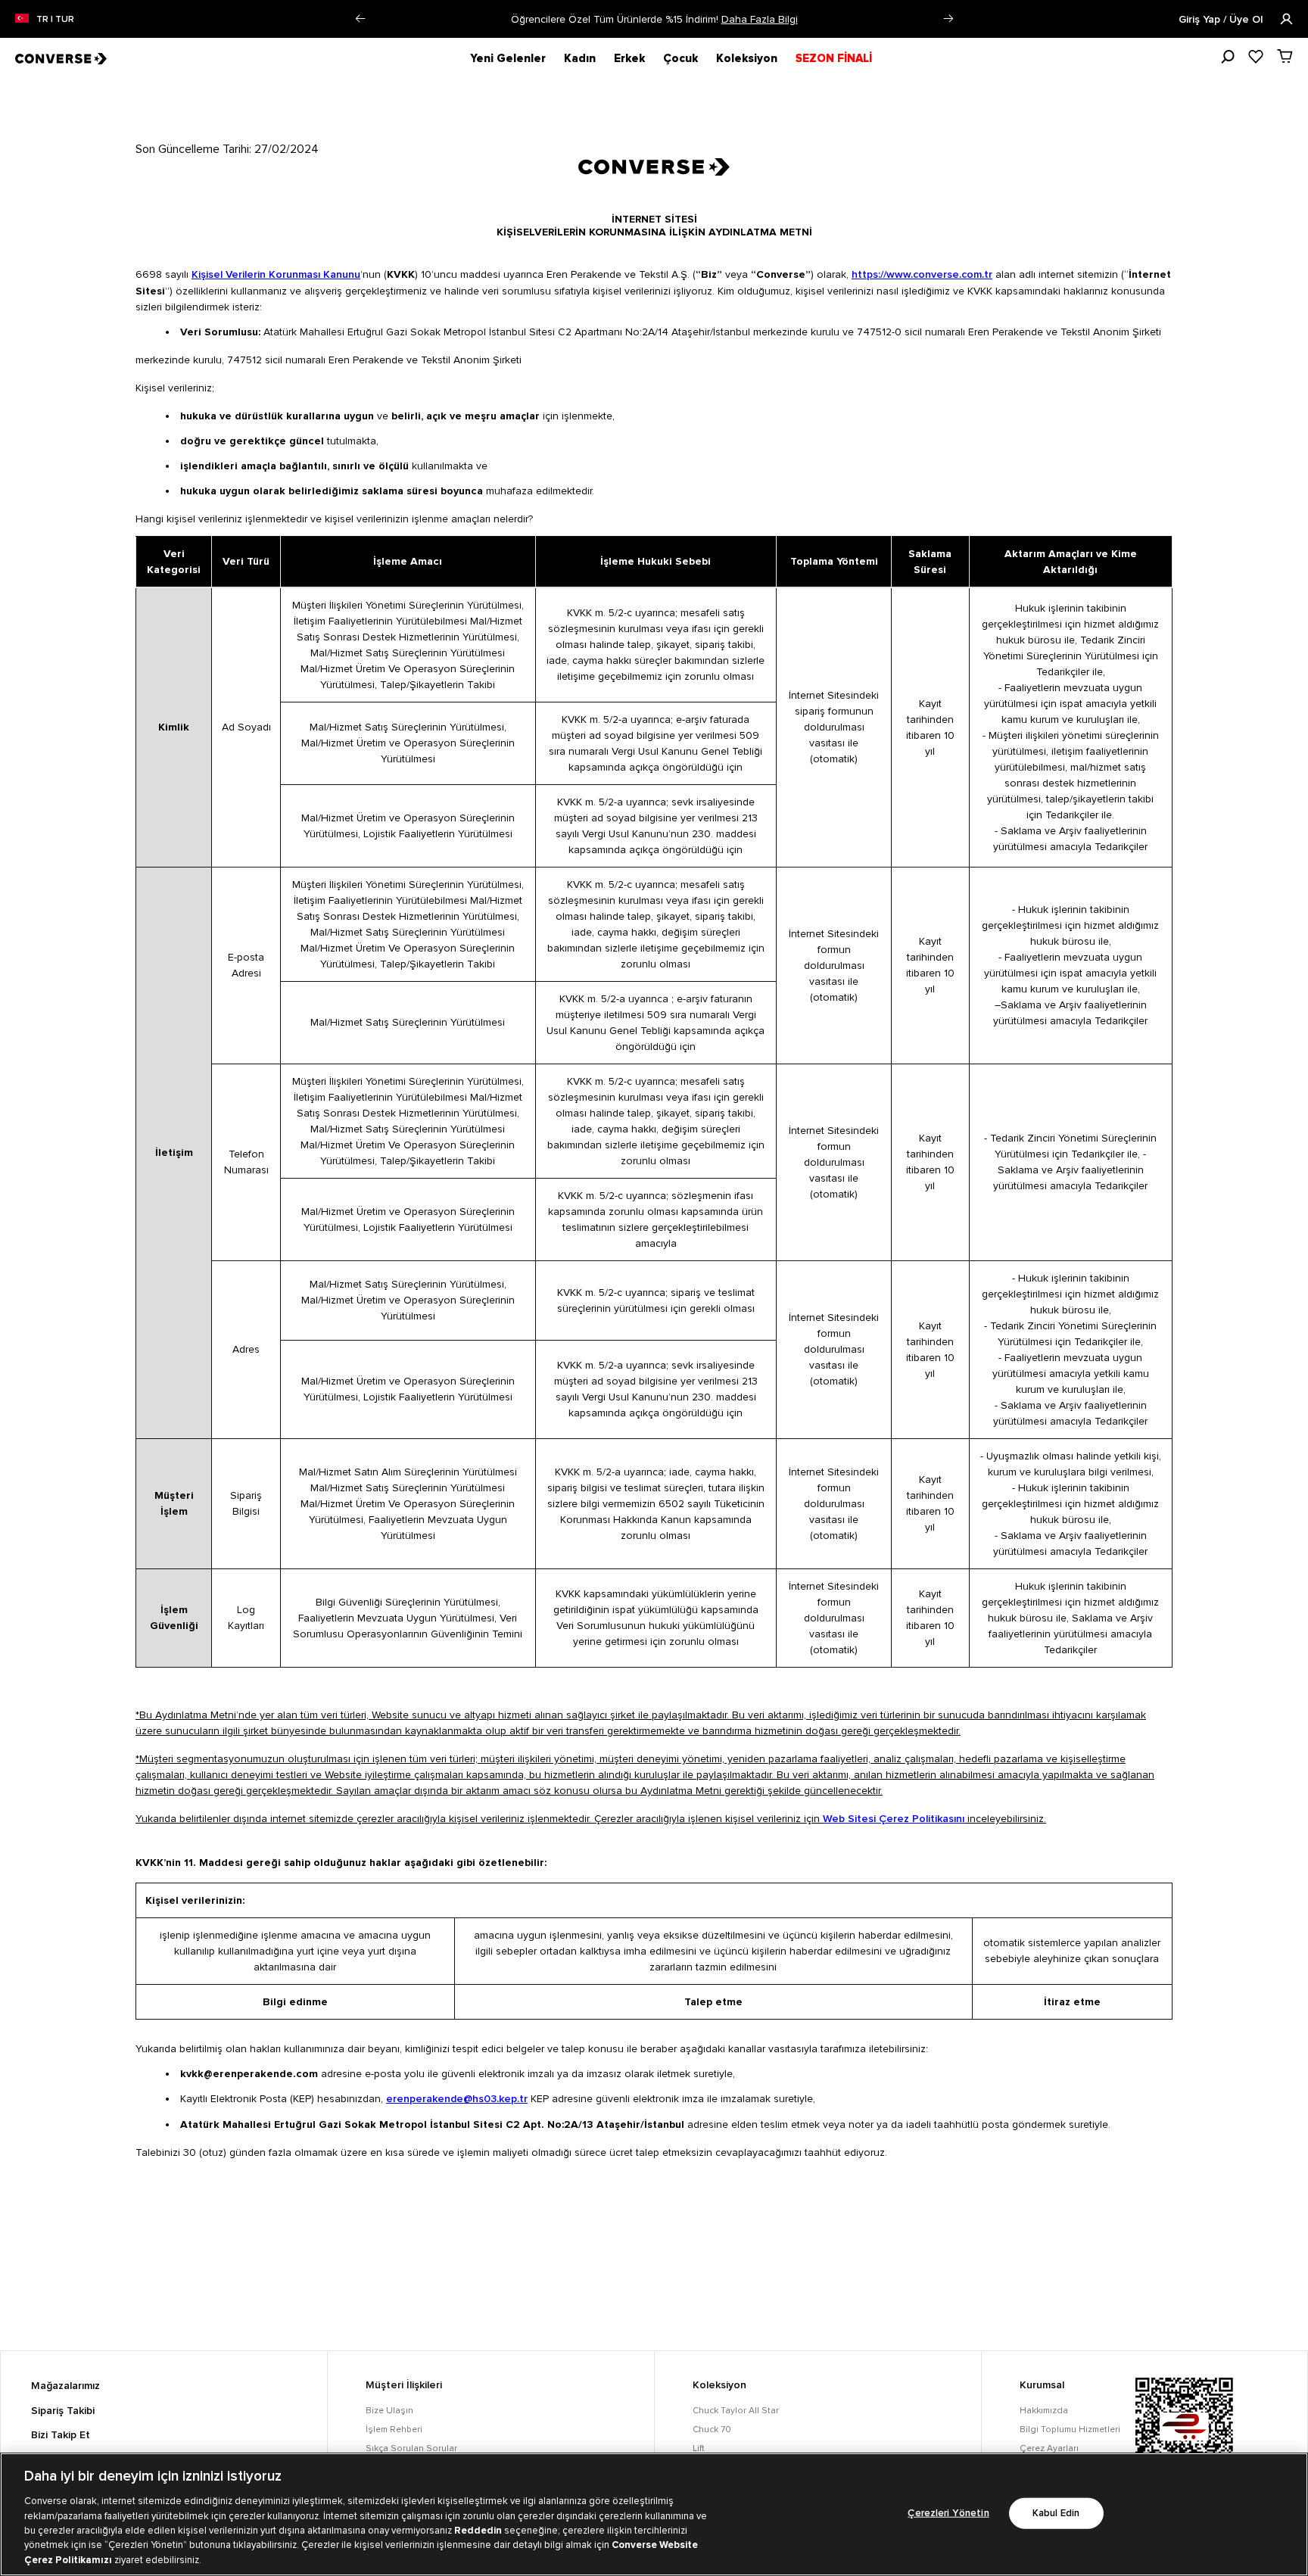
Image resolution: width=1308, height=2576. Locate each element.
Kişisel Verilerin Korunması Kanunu (276, 275)
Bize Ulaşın (389, 2411)
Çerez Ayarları (1049, 2448)
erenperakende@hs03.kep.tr (457, 2099)
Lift (699, 2448)
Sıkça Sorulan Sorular (411, 2448)
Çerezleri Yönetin (948, 2513)
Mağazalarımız (65, 2386)
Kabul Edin (1056, 2513)
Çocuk (680, 58)
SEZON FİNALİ (834, 58)
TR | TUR (55, 20)
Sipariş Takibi (63, 2411)
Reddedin (478, 2531)
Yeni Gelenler (508, 58)
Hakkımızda (1044, 2411)
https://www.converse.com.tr (922, 275)
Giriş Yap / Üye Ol (1222, 20)
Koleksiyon (747, 58)
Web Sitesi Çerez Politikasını (894, 1819)
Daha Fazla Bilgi (760, 19)
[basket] (1285, 56)
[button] (360, 19)
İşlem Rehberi (394, 2430)
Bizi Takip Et (61, 2435)
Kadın (580, 58)
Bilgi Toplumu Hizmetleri (1070, 2430)
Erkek (629, 58)
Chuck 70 (712, 2430)
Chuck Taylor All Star (736, 2411)
